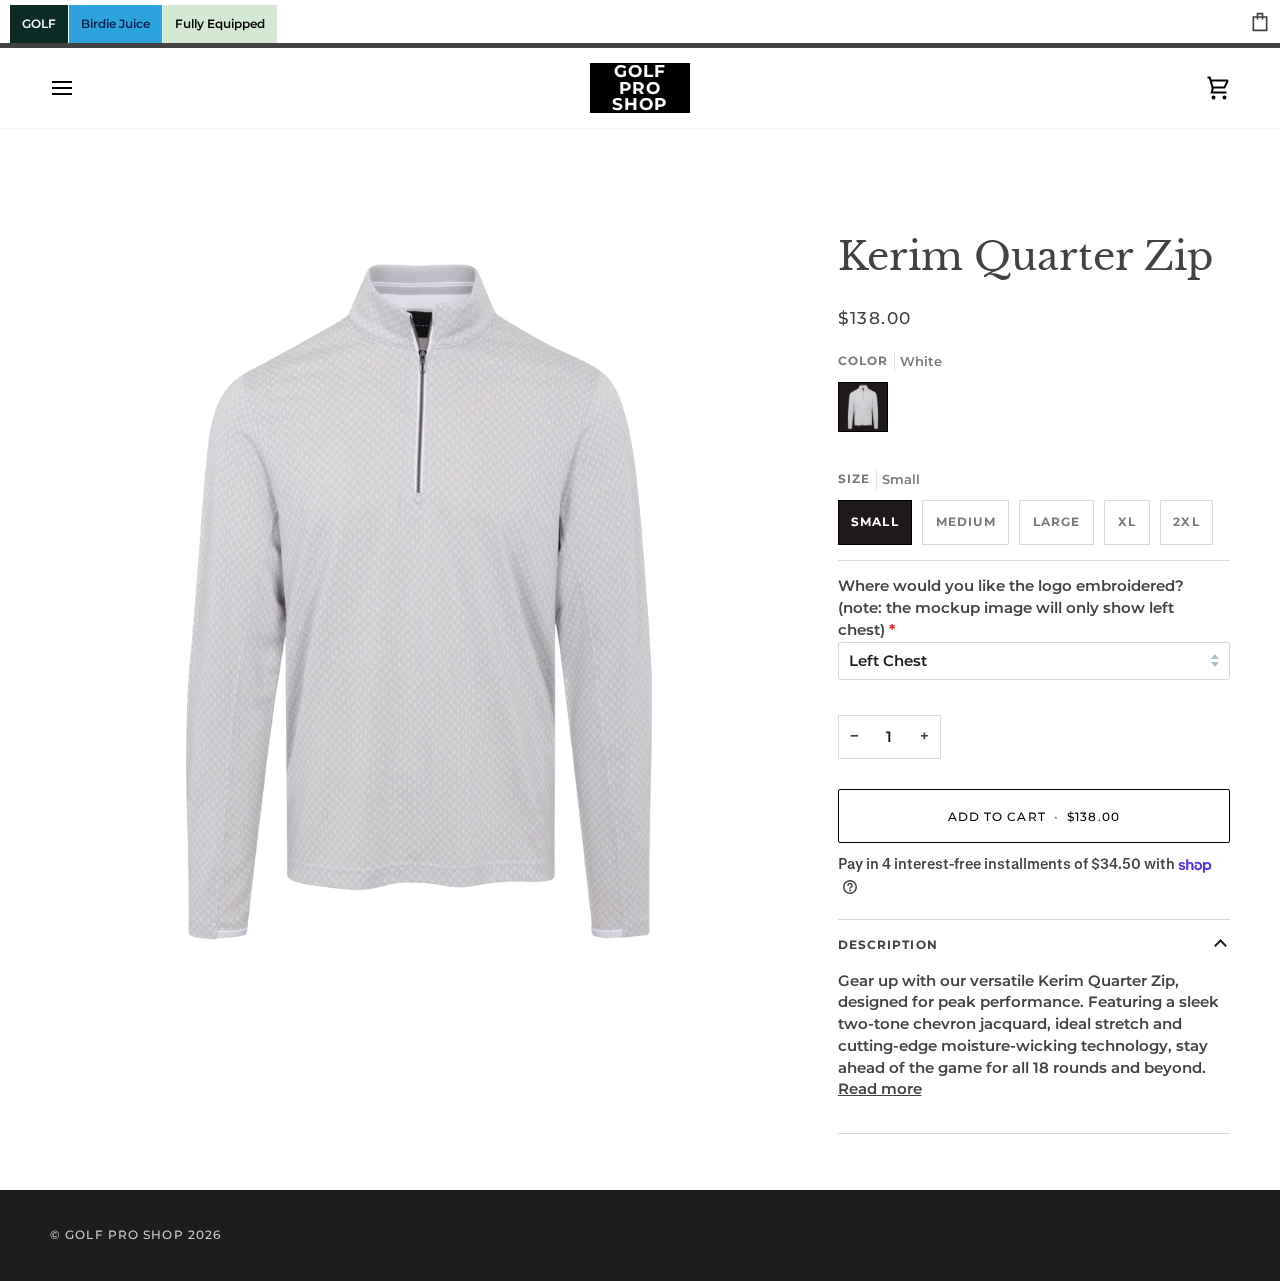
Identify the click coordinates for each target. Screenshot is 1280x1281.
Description (888, 944)
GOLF (39, 23)
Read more (880, 1089)
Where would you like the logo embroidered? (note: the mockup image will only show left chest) (1011, 608)
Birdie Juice (115, 23)
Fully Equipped (220, 23)
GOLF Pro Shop (124, 1234)
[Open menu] (80, 88)
